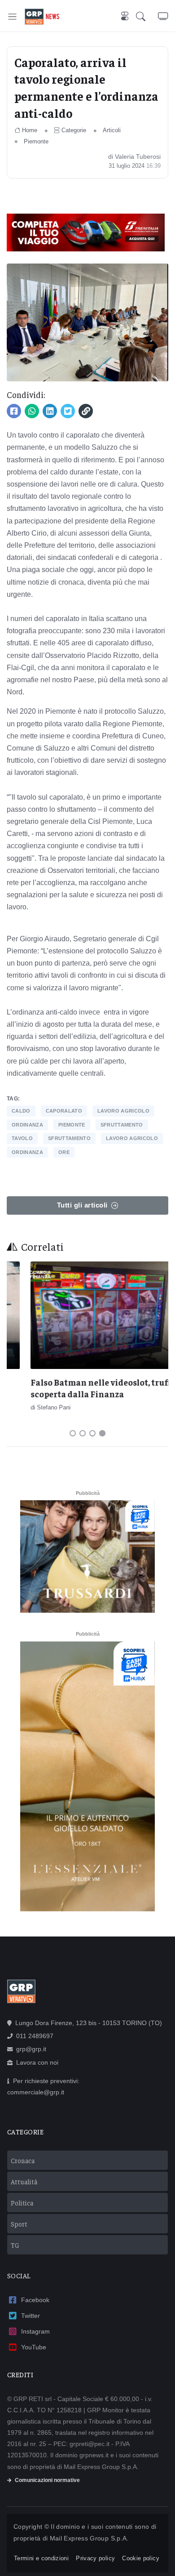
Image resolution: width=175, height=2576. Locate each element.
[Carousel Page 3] (92, 1433)
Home (30, 130)
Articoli (112, 130)
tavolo (22, 1138)
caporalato (64, 1111)
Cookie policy (141, 2558)
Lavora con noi (37, 2062)
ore (64, 1152)
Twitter (31, 2316)
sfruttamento (122, 1125)
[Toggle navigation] (12, 16)
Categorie (74, 130)
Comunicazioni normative (47, 2480)
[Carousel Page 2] (83, 1433)
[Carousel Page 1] (73, 1433)
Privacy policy (95, 2558)
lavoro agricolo (123, 1111)
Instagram (35, 2331)
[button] (147, 16)
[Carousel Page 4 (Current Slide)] (102, 1433)
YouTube (34, 2347)
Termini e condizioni (41, 2558)
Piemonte (36, 141)
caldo (21, 1111)
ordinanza (27, 1125)
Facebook (35, 2300)
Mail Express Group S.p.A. (89, 2538)
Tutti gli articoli (82, 1205)
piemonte (72, 1125)
